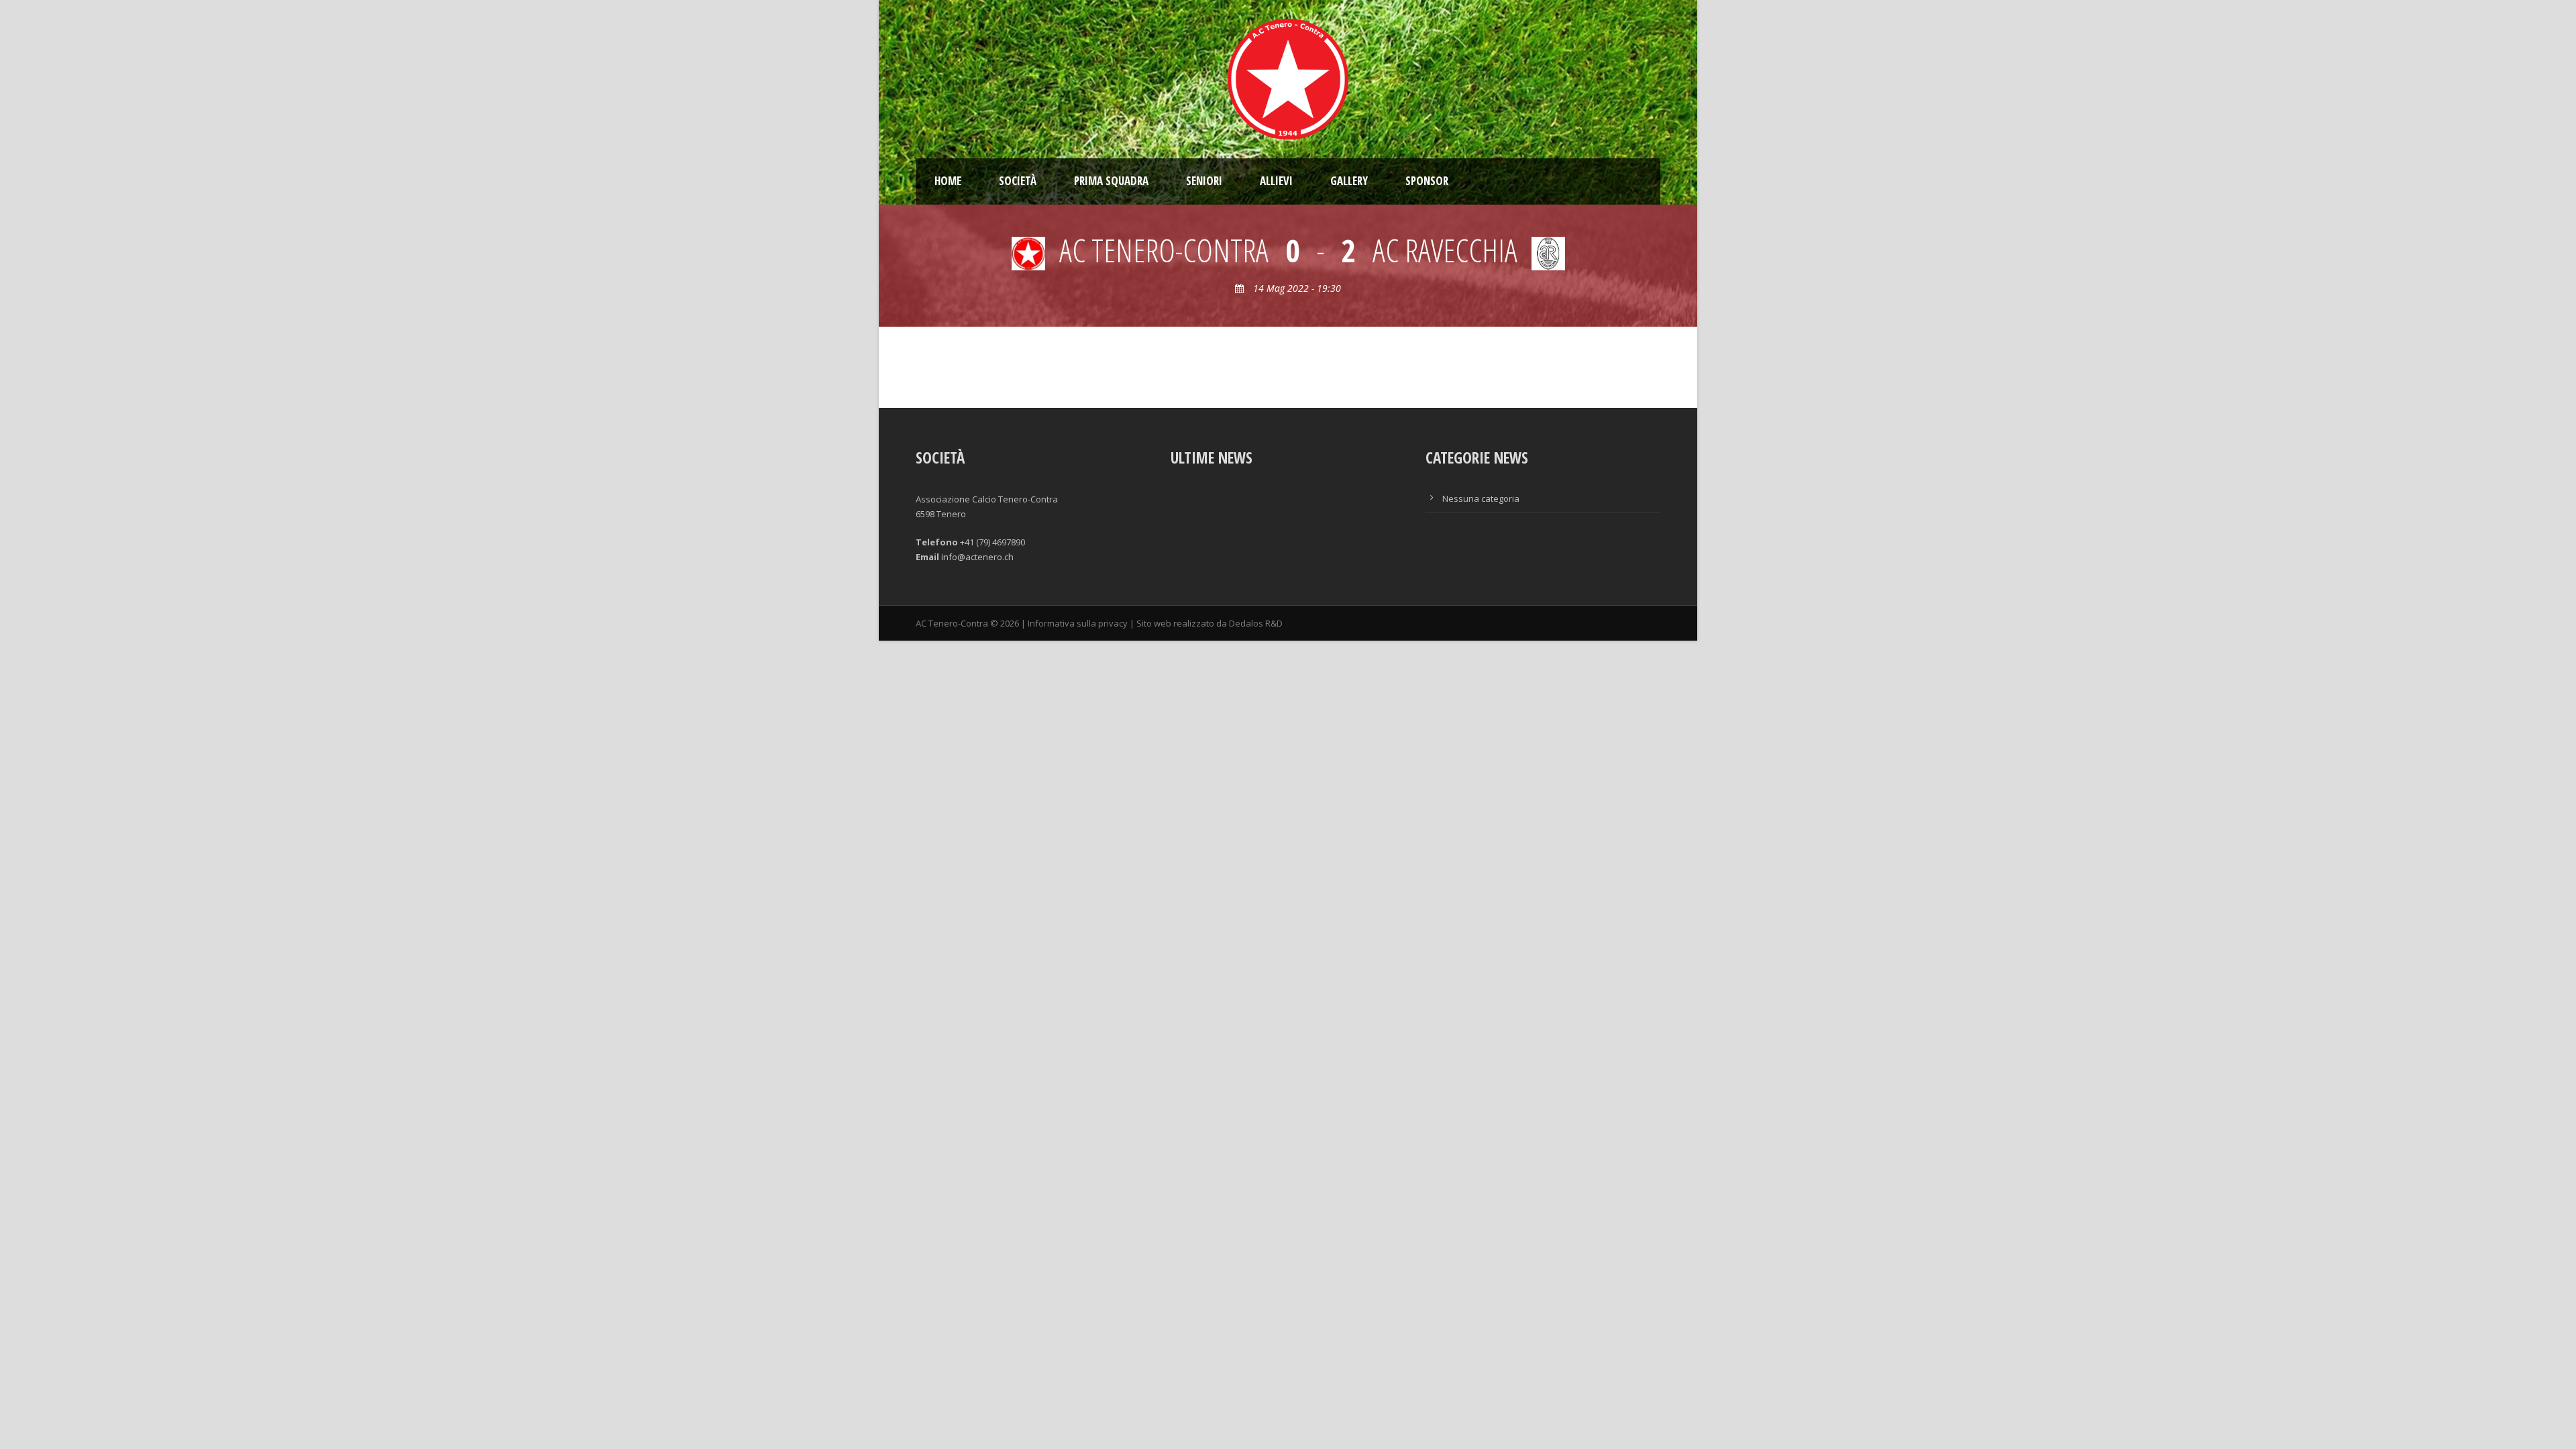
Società (1018, 181)
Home (948, 181)
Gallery (1349, 181)
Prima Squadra (1111, 181)
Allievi (1276, 181)
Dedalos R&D (1256, 623)
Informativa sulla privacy (1078, 623)
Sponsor (1427, 181)
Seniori (1204, 181)
